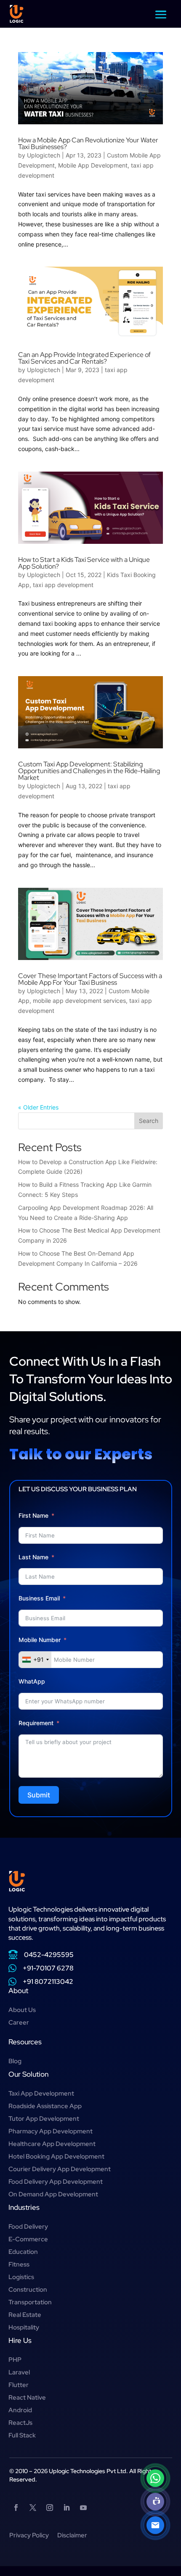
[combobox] (35, 1660)
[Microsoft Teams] (155, 2502)
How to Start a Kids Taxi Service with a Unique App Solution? (84, 563)
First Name (33, 1515)
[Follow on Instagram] (50, 2508)
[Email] (155, 2525)
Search (149, 1121)
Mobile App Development (93, 165)
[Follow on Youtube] (83, 2508)
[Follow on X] (33, 2508)
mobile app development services (79, 1001)
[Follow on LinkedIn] (67, 2508)
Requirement (36, 1723)
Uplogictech (44, 155)
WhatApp (32, 1681)
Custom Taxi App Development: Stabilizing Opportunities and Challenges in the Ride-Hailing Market (89, 771)
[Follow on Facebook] (16, 2508)
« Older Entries (38, 1107)
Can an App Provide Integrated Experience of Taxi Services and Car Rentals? (84, 358)
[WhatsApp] (155, 2478)
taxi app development (63, 585)
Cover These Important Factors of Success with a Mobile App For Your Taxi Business (90, 979)
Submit (39, 1795)
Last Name (33, 1557)
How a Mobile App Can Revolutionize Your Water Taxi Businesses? (88, 143)
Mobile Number (40, 1640)
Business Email (39, 1598)
